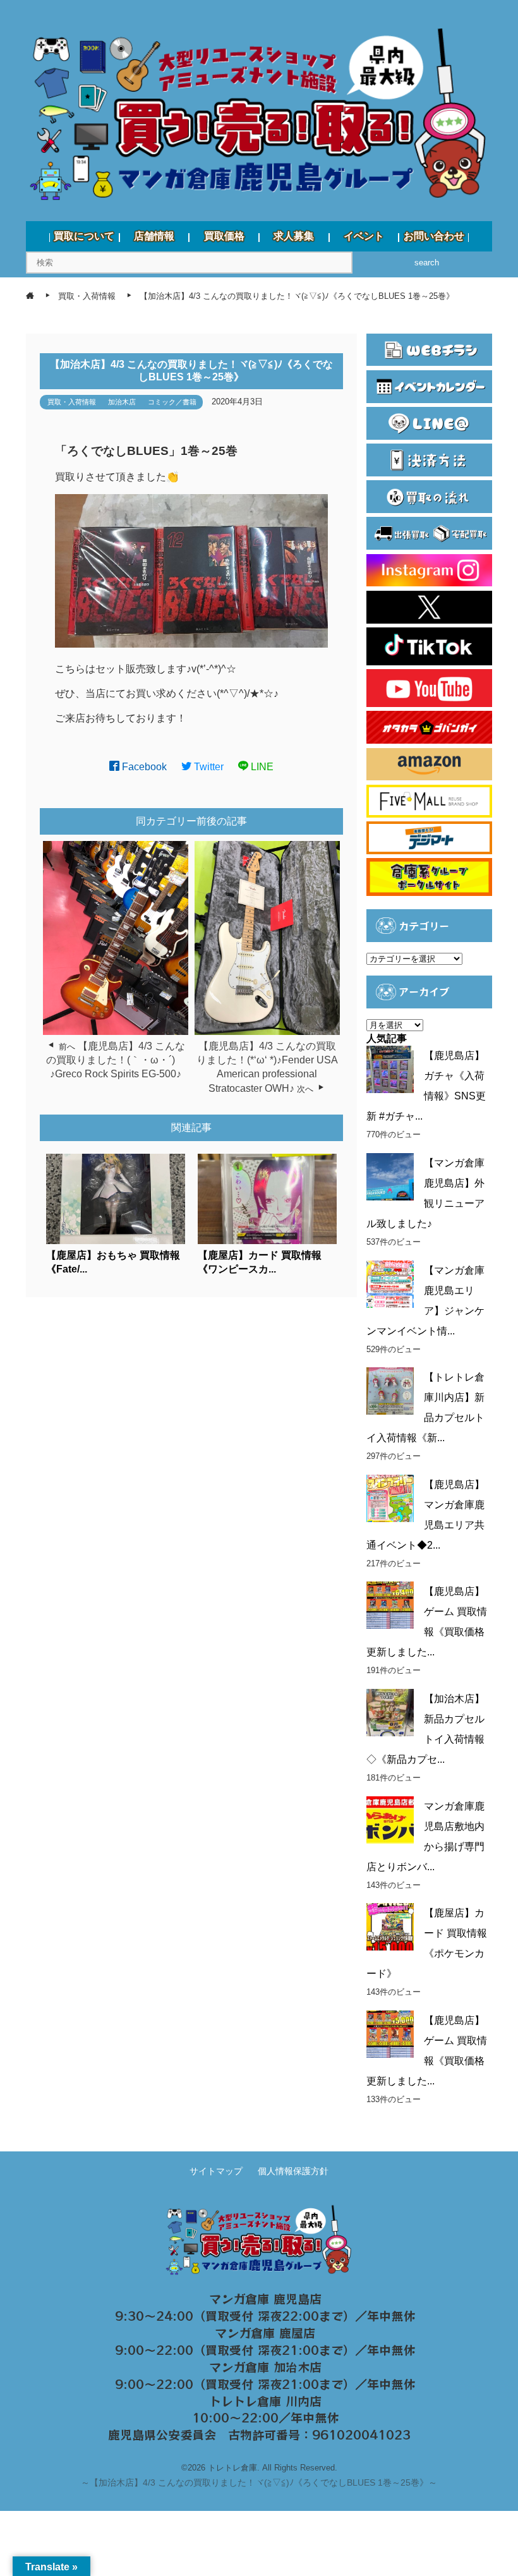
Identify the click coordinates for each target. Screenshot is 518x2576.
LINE (261, 767)
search (427, 263)
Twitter (208, 767)
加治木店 (122, 402)
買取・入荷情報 (72, 402)
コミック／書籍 (172, 402)
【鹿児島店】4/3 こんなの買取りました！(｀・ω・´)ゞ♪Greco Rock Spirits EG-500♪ (116, 1060)
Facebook (143, 767)
